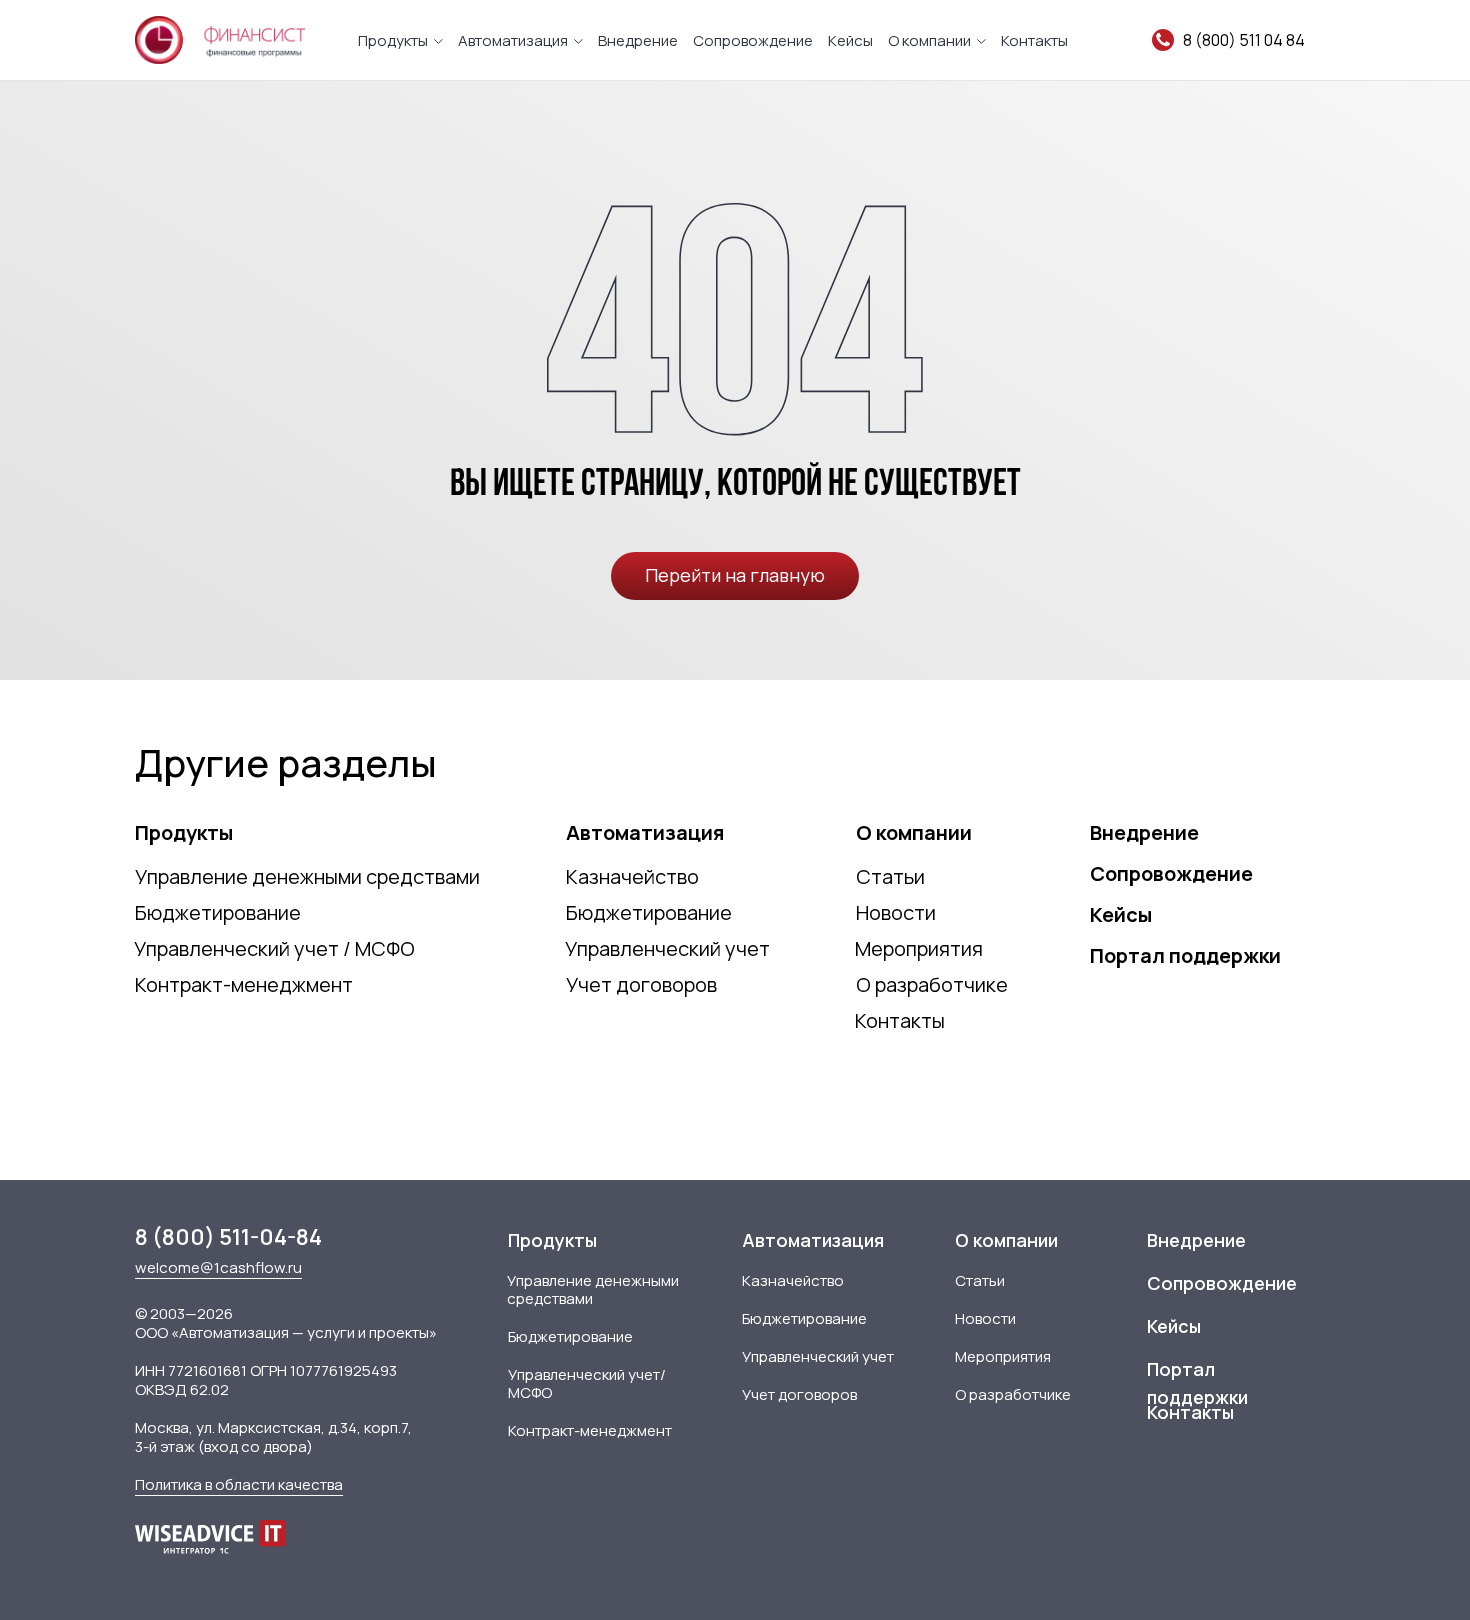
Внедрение (638, 40)
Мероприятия (919, 948)
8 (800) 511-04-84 (228, 1237)
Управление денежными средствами (307, 876)
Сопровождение (753, 40)
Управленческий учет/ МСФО (587, 1383)
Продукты (393, 40)
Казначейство (632, 876)
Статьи (890, 876)
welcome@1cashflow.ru (218, 1267)
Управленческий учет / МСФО (274, 948)
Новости (896, 912)
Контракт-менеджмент (244, 984)
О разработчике (932, 984)
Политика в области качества (239, 1484)
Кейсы (850, 40)
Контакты (1034, 40)
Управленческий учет (667, 948)
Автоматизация (513, 40)
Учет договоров (641, 984)
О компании (929, 40)
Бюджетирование (218, 912)
